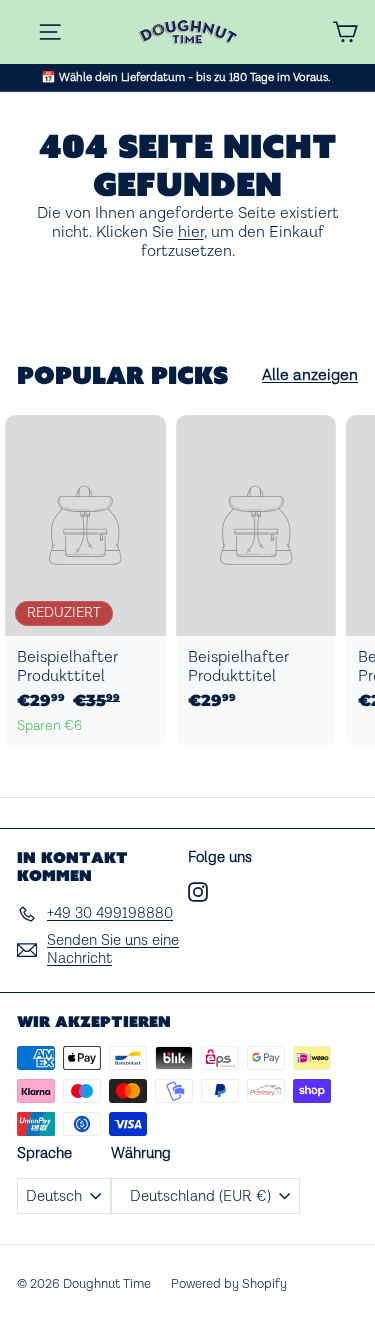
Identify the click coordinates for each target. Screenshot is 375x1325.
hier (191, 232)
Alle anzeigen (310, 375)
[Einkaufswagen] (345, 32)
